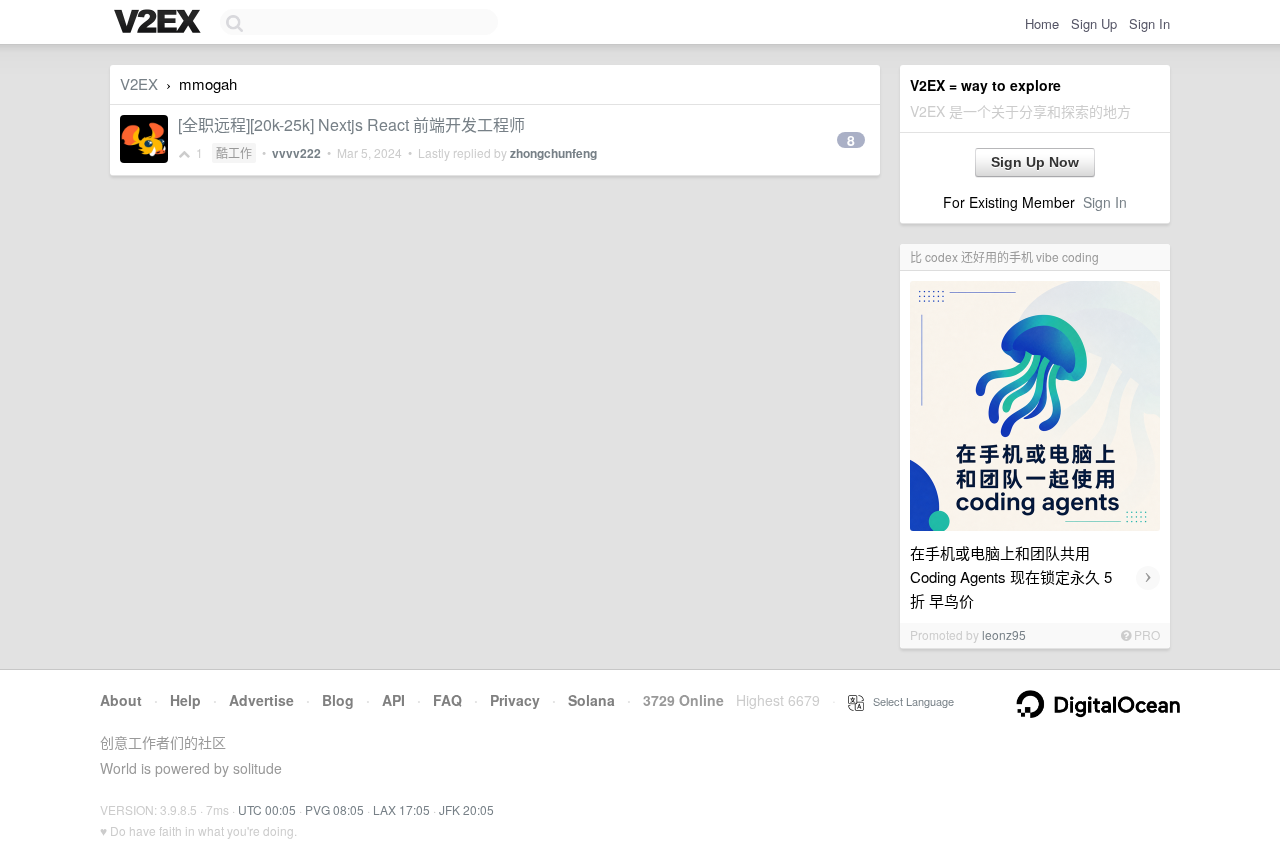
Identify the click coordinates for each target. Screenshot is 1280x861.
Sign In (1149, 23)
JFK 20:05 (466, 809)
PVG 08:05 (334, 809)
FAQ (447, 700)
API (393, 700)
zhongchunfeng (553, 153)
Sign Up (1094, 23)
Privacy (515, 700)
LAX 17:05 (401, 809)
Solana (591, 700)
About (121, 700)
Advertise (261, 700)
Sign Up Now (1035, 162)
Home (1042, 23)
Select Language (909, 701)
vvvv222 (296, 153)
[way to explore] (160, 23)
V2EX (139, 83)
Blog (338, 700)
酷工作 (234, 152)
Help (185, 700)
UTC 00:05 (267, 809)
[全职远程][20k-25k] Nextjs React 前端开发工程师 (351, 124)
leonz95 (1004, 634)
